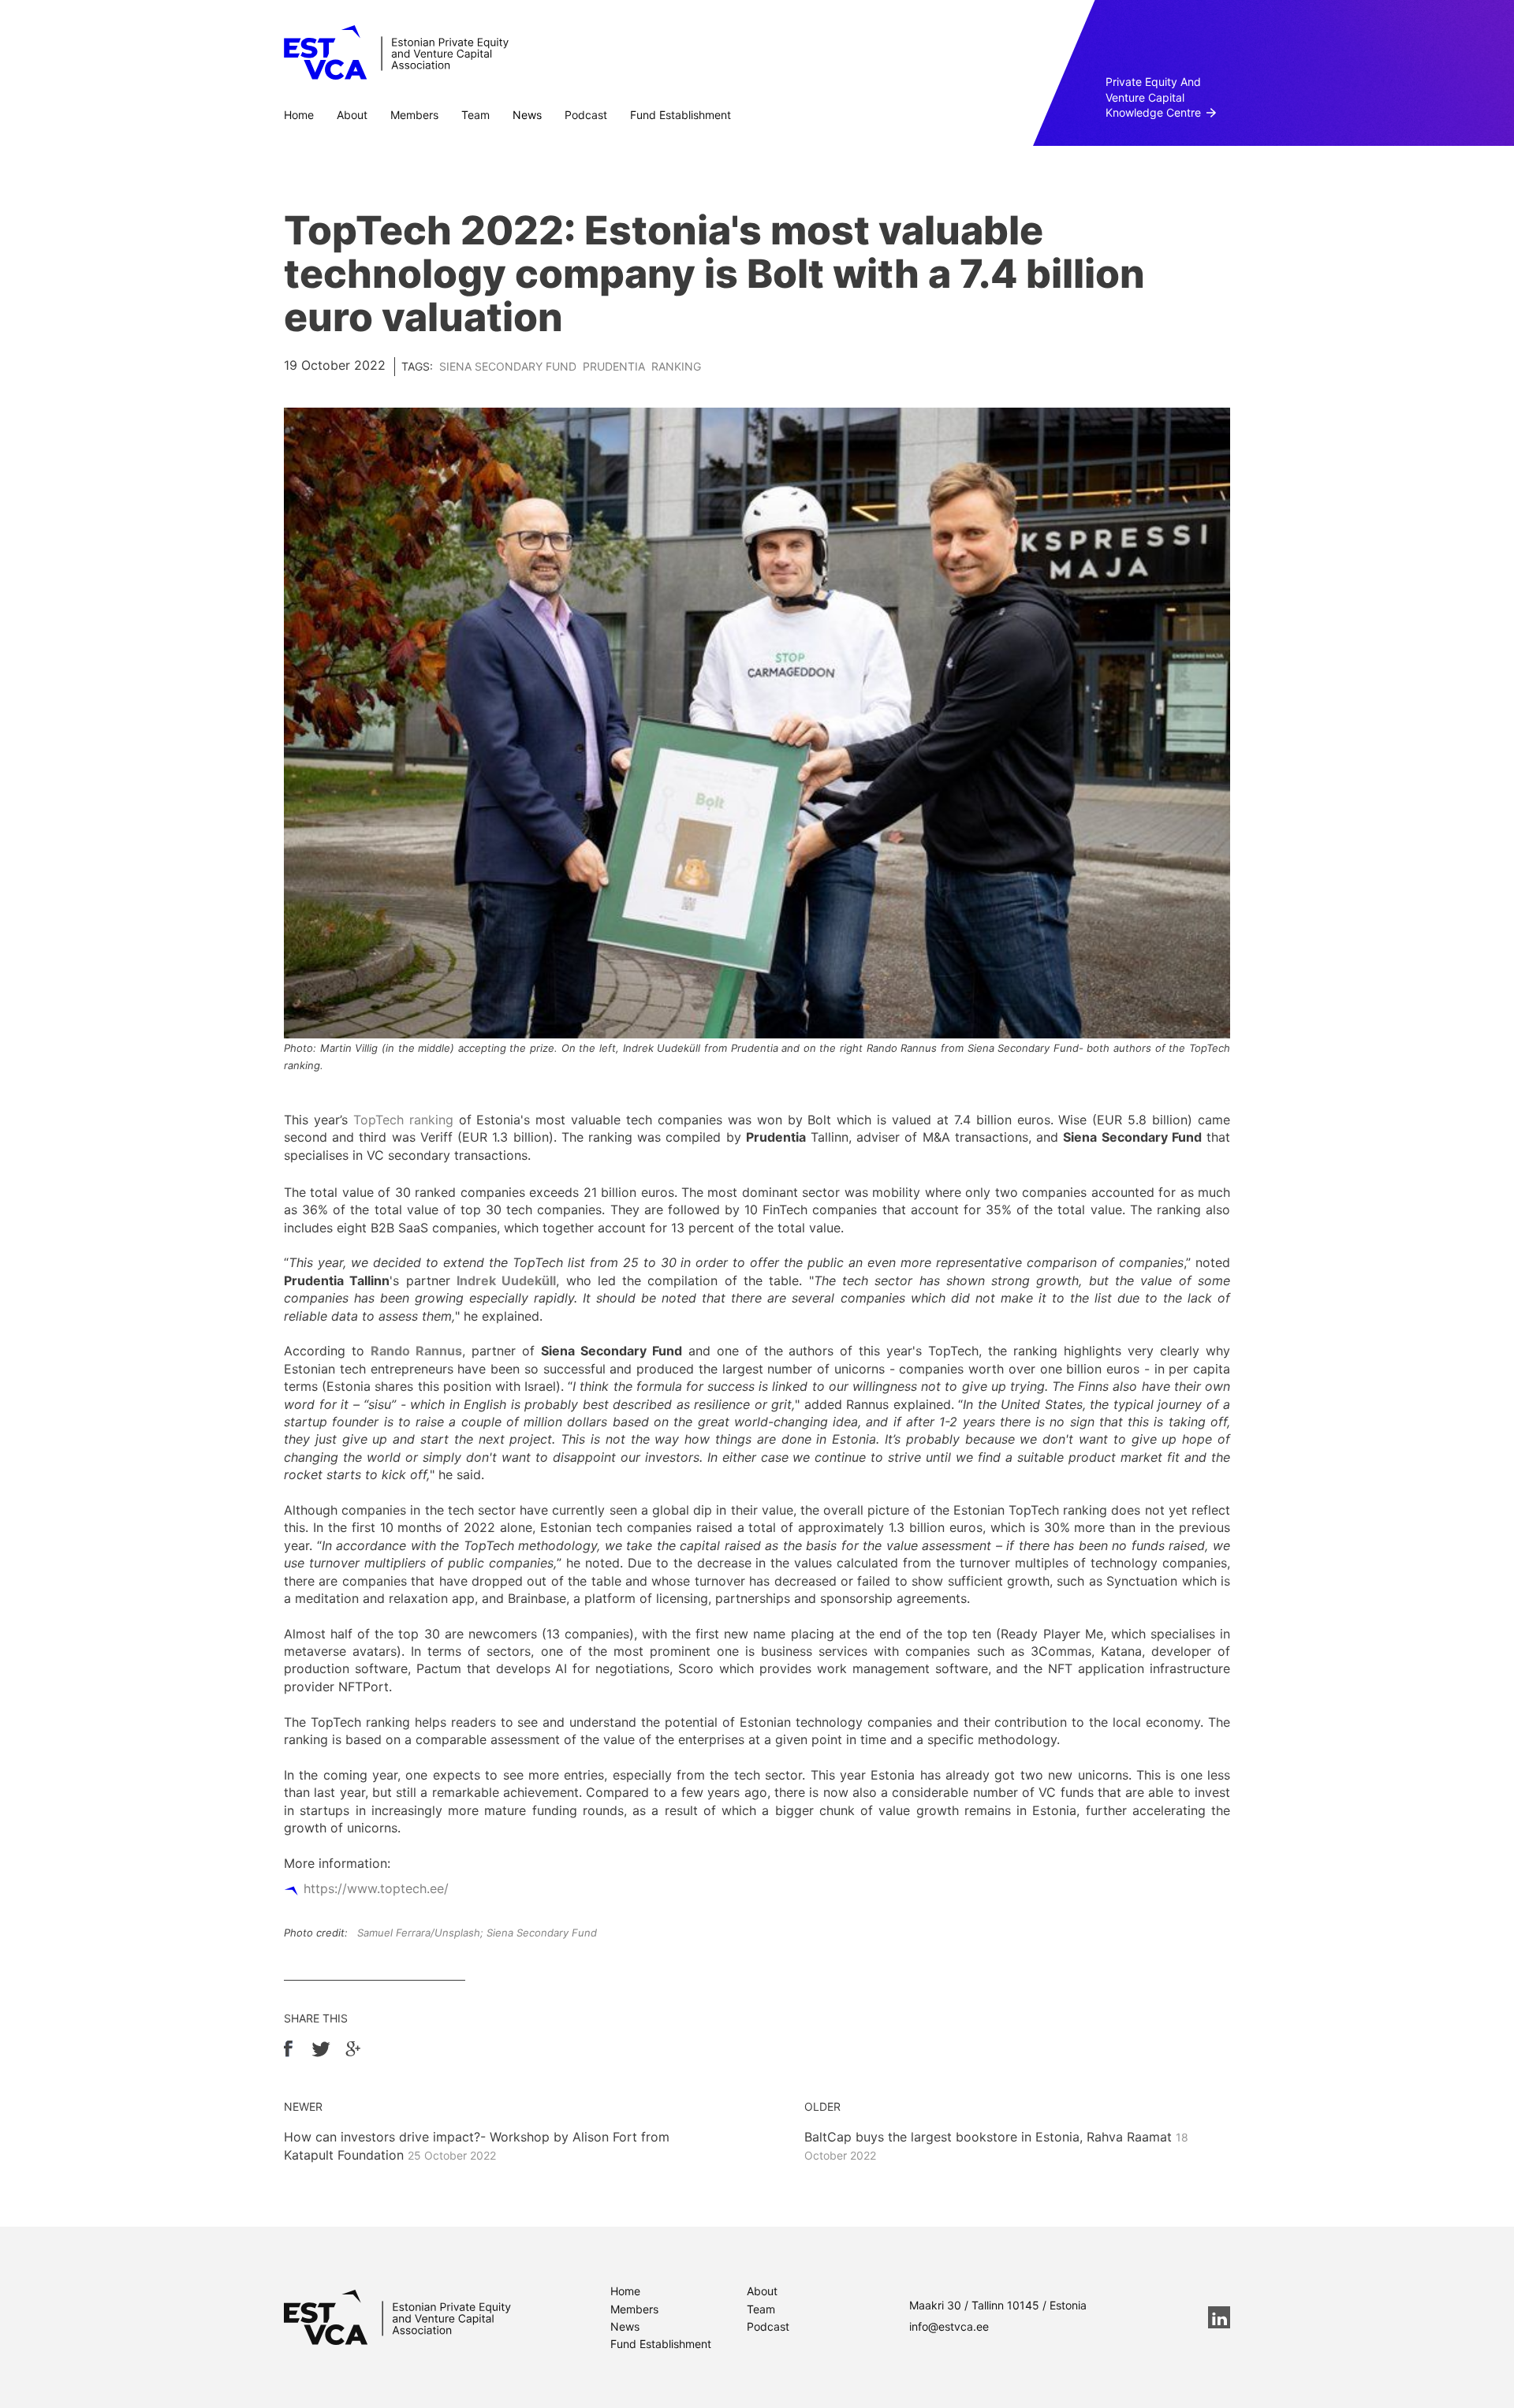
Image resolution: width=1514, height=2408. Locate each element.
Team (475, 115)
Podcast (586, 115)
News (527, 115)
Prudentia (614, 366)
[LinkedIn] (1219, 2317)
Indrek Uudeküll (506, 1280)
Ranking (676, 366)
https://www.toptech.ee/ (376, 1888)
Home (299, 115)
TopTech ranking (403, 1120)
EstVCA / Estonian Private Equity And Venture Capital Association (396, 53)
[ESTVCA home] (397, 2317)
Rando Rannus (416, 1351)
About (352, 115)
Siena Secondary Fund (508, 366)
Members (414, 115)
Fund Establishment (681, 115)
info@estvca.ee (949, 2326)
